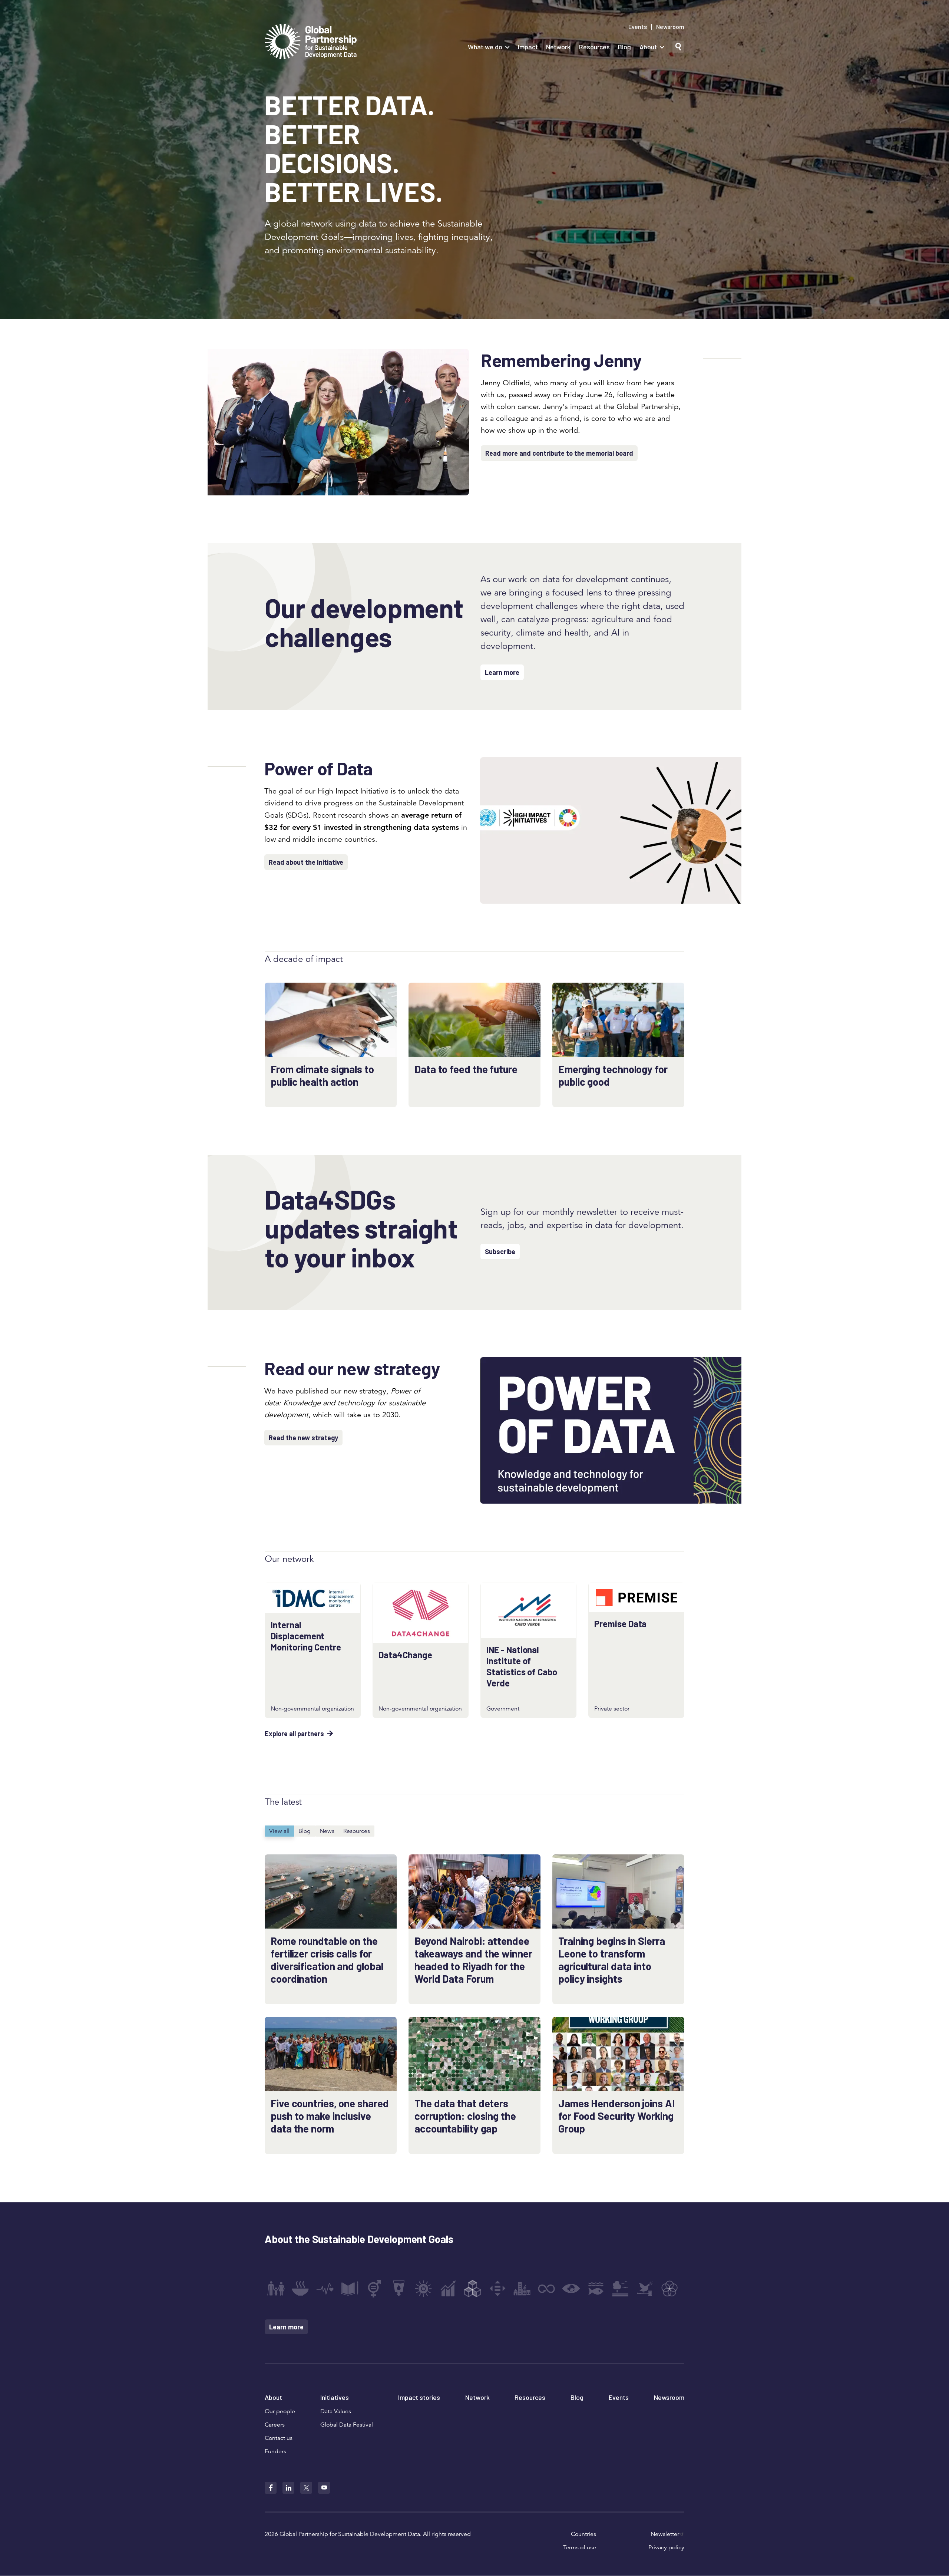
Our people (280, 2411)
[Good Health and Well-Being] (325, 2289)
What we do (485, 47)
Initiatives (335, 2397)
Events (638, 27)
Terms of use (580, 2547)
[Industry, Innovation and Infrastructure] (473, 2289)
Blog (624, 47)
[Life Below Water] (596, 2289)
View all (279, 1831)
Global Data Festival (347, 2425)
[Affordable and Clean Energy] (423, 2289)
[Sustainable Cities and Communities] (522, 2289)
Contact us (279, 2438)
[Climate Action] (571, 2289)
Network (558, 47)
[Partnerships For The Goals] (669, 2289)
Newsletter (665, 2534)
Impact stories (419, 2397)
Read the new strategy (303, 1438)
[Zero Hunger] (300, 2289)
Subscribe (500, 1251)
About (648, 47)
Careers (275, 2425)
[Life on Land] (620, 2289)
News (327, 1831)
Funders (275, 2451)
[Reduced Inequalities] (497, 2289)
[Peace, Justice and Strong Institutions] (645, 2289)
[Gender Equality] (374, 2289)
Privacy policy (666, 2547)
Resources (594, 47)
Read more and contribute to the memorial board (559, 453)
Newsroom (670, 27)
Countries (583, 2534)
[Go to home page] (311, 42)
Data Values (336, 2411)
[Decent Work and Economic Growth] (448, 2289)
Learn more (502, 672)
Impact (528, 47)
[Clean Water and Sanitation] (399, 2289)
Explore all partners (294, 1734)
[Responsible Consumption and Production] (546, 2289)
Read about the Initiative (306, 862)
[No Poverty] (276, 2289)
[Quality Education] (350, 2289)
